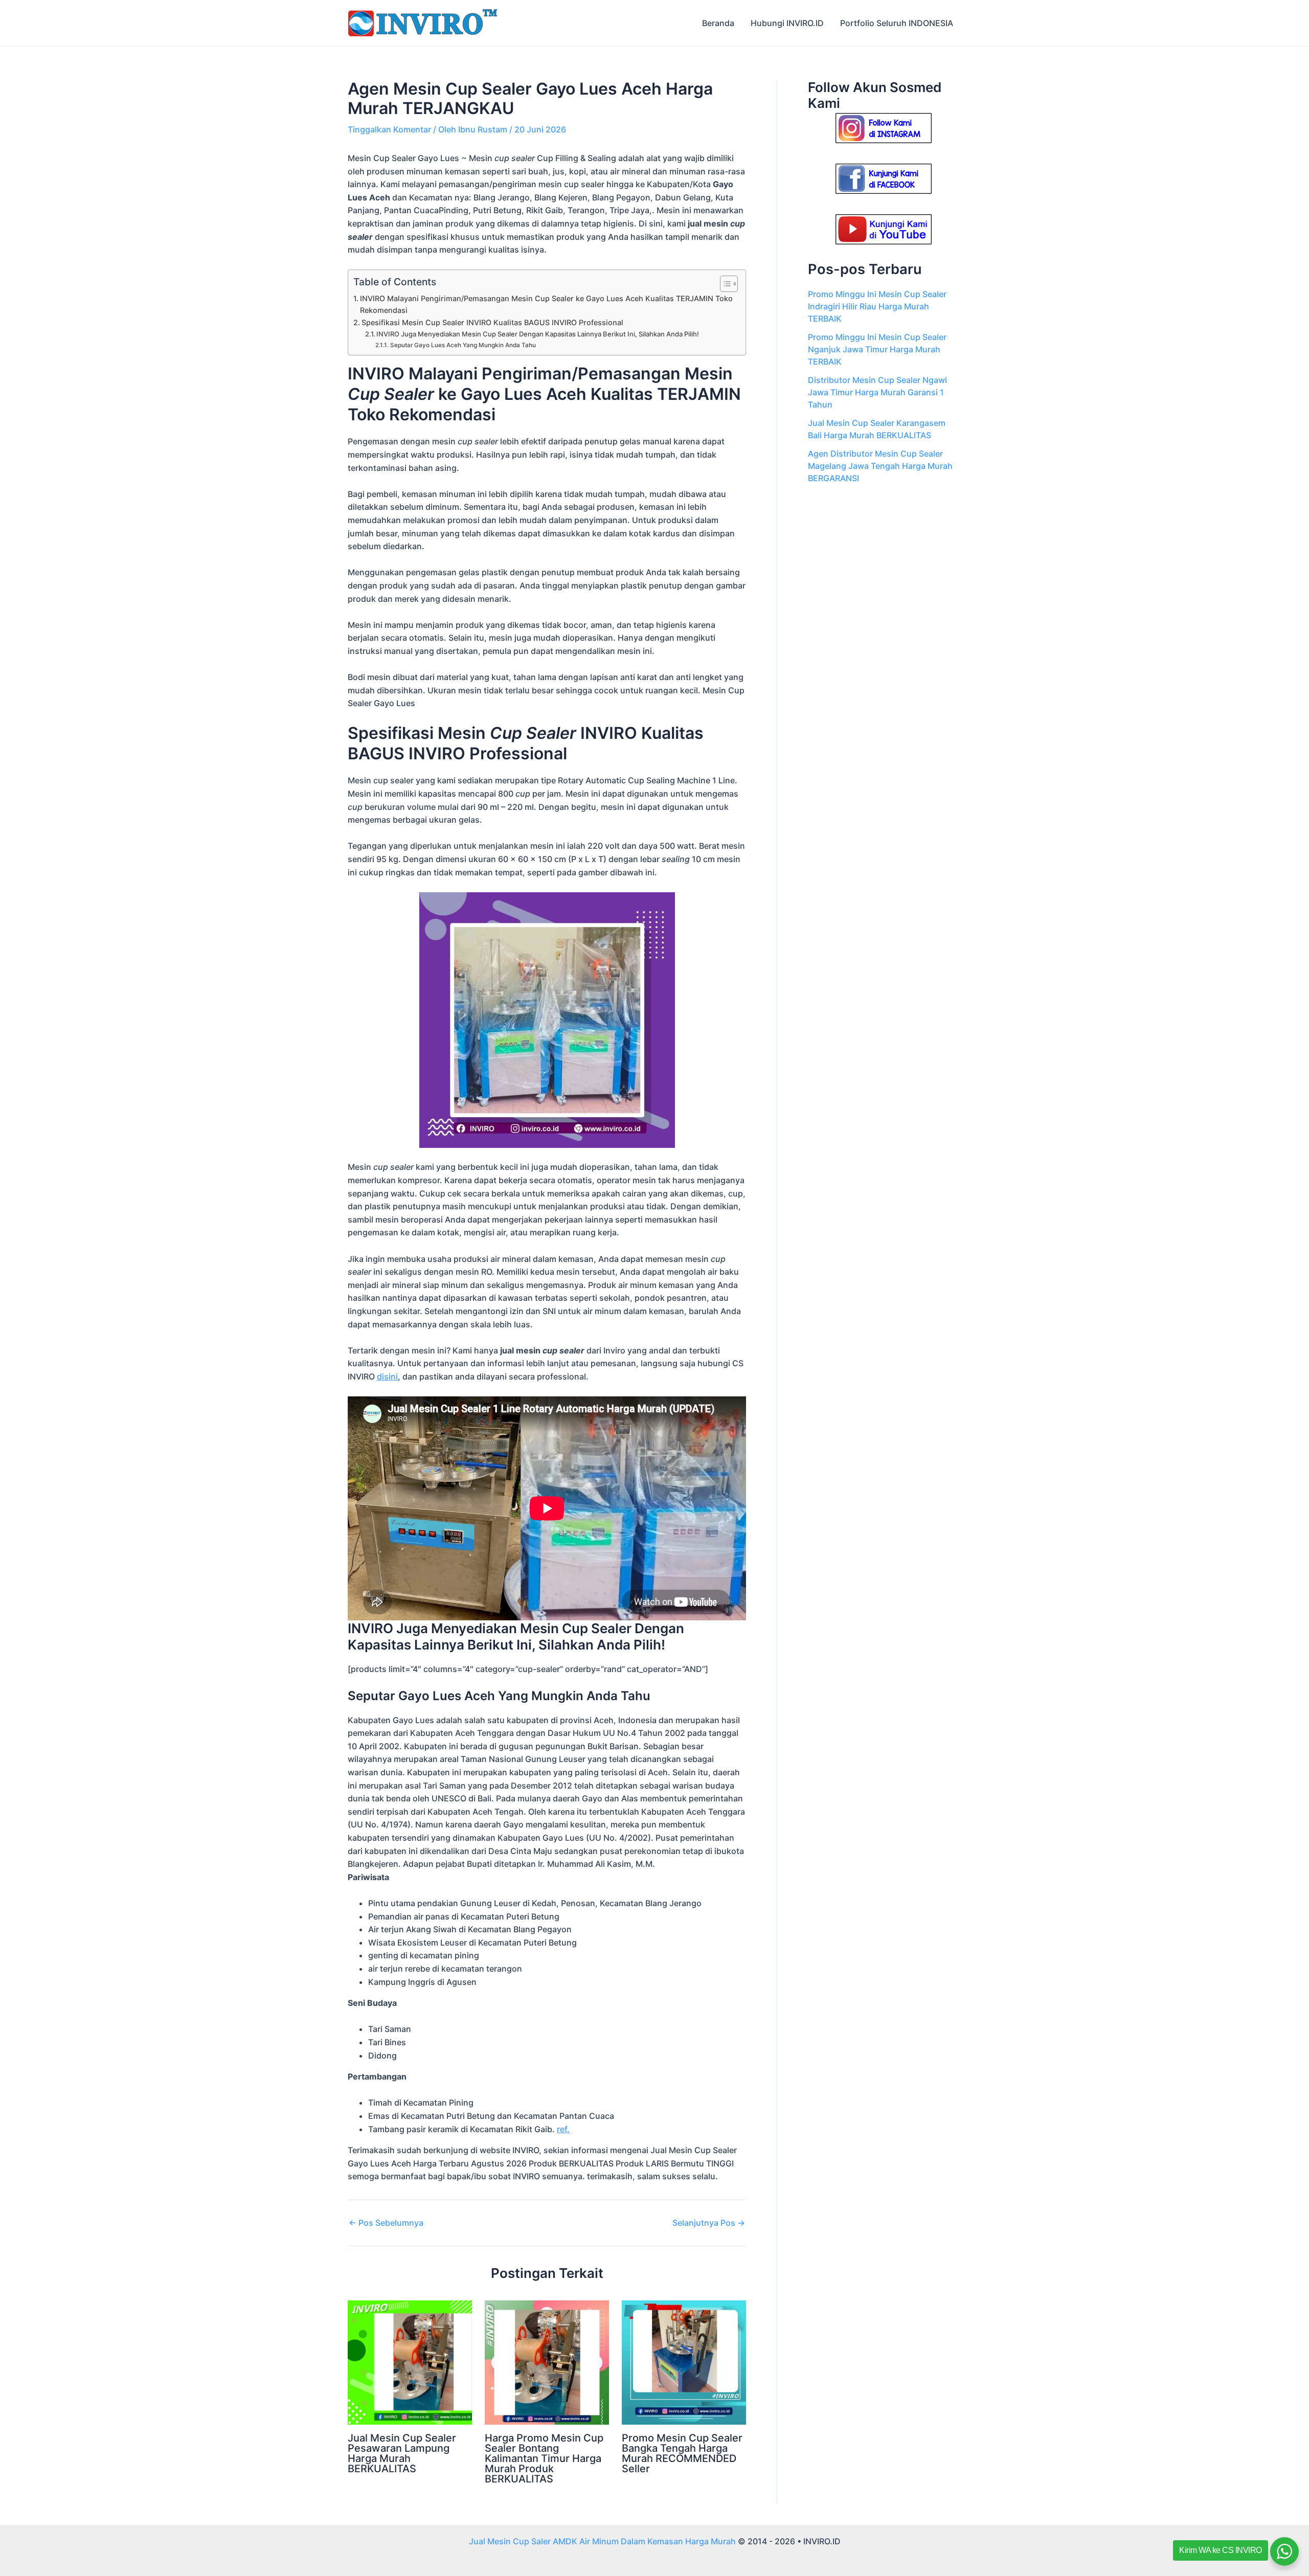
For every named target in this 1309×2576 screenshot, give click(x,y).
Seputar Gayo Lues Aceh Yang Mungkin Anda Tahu (463, 345)
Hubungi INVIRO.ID (787, 23)
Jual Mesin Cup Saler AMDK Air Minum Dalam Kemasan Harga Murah (602, 2541)
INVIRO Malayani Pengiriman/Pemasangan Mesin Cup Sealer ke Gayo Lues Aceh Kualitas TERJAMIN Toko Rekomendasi (546, 304)
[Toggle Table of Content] (724, 284)
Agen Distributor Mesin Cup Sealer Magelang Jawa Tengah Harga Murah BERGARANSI (880, 466)
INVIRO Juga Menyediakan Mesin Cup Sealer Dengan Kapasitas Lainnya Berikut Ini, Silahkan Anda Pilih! (538, 334)
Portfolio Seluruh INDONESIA (897, 23)
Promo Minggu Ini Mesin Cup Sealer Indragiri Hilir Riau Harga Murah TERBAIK (877, 306)
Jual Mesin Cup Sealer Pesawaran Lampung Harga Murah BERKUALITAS (402, 2453)
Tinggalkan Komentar (389, 129)
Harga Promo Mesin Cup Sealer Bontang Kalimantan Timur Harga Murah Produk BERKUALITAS (544, 2458)
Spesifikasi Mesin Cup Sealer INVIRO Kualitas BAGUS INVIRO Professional (492, 322)
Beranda (718, 23)
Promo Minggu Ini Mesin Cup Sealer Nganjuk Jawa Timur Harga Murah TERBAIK (877, 349)
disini (387, 1376)
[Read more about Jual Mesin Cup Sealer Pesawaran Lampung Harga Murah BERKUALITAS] (410, 2362)
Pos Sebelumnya (386, 2223)
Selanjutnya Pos (709, 2223)
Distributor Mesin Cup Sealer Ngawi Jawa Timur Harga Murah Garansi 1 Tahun (877, 392)
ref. (563, 2129)
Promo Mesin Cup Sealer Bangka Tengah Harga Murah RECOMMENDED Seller (682, 2453)
